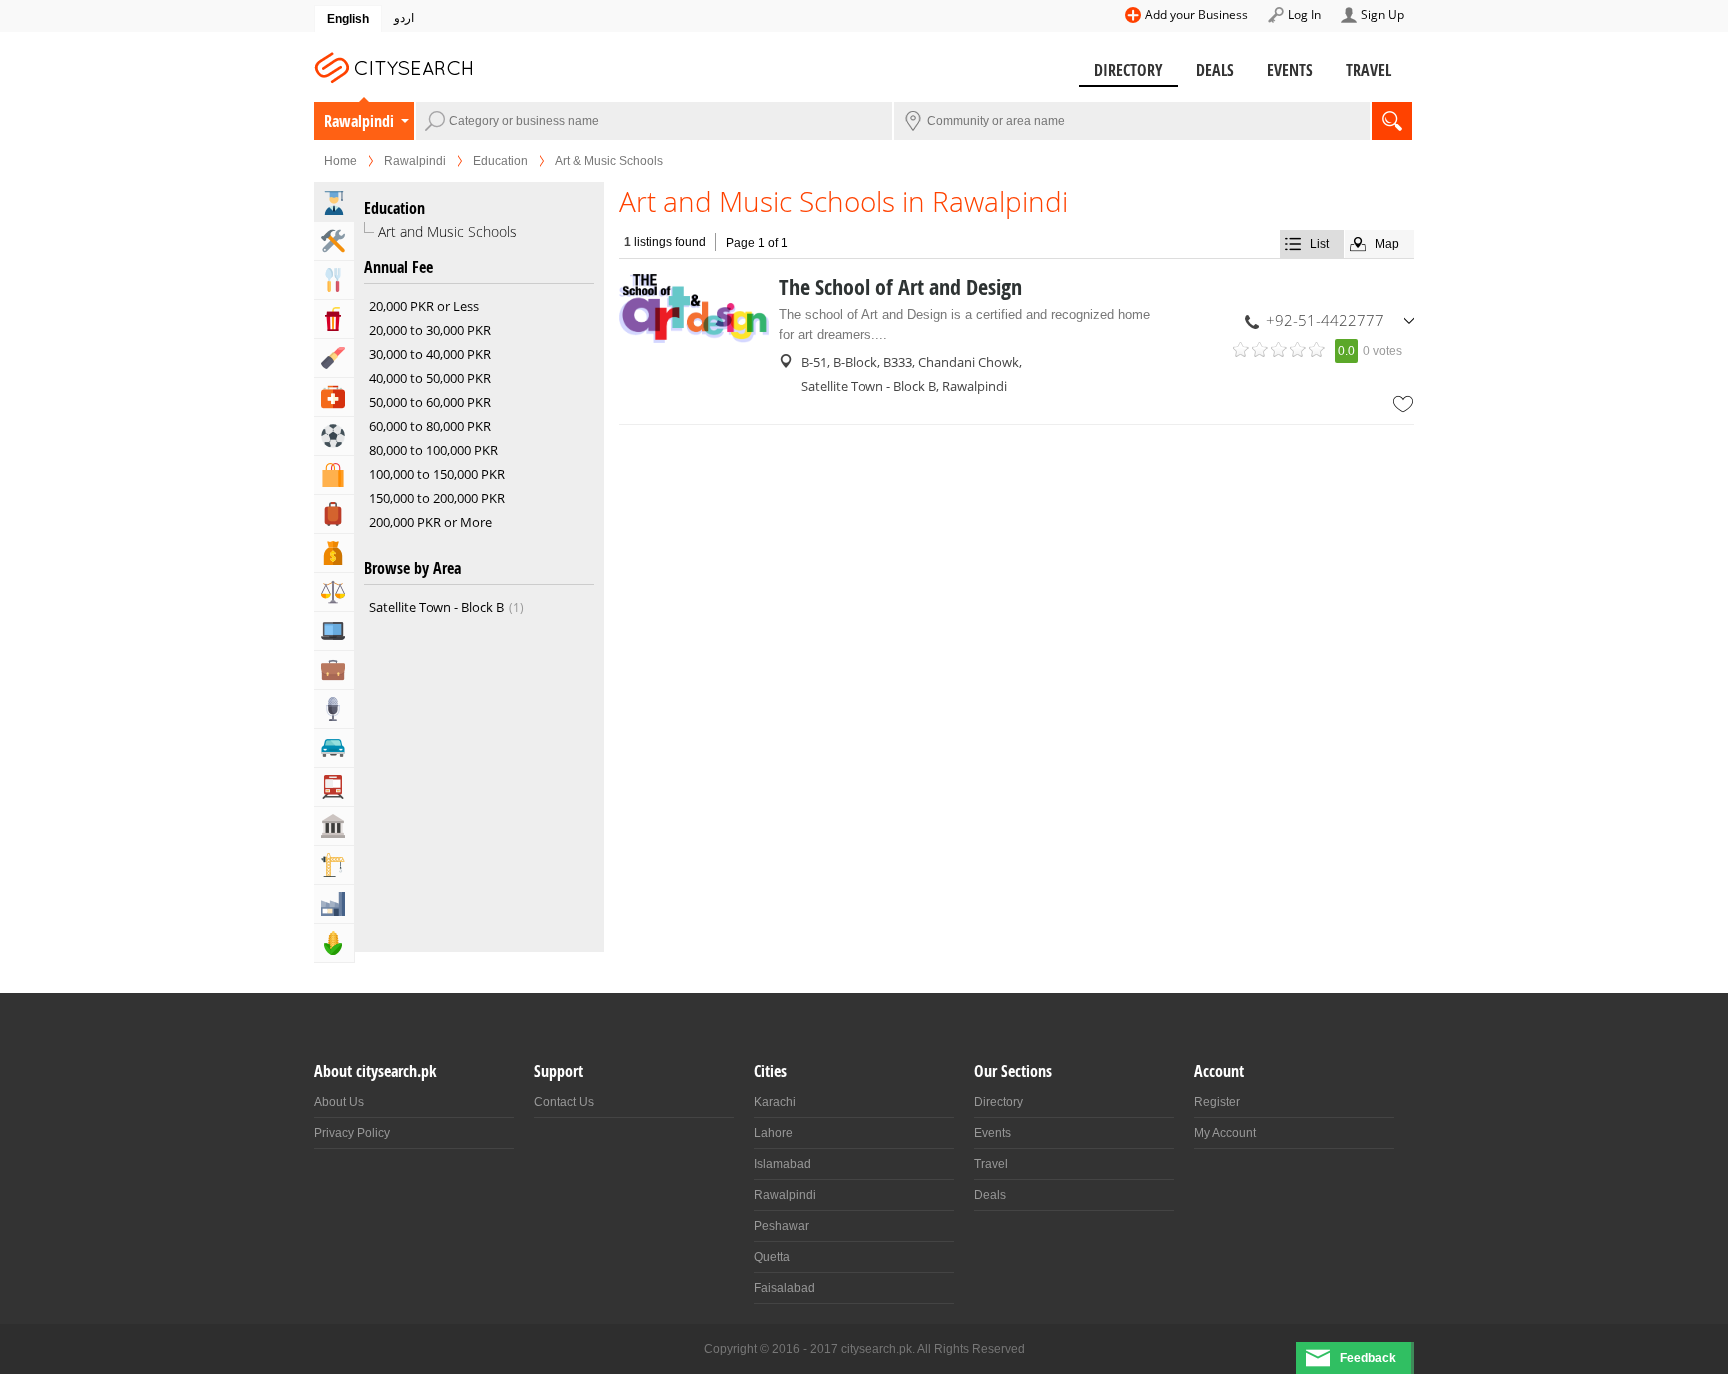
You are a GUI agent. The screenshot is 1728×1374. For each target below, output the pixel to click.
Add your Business (1196, 14)
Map (1387, 244)
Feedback (1368, 1358)
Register (1217, 1102)
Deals (1215, 70)
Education (500, 161)
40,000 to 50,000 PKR (430, 378)
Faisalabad (784, 1288)
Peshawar (781, 1226)
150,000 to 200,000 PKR (437, 498)
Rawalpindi (359, 121)
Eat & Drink (334, 280)
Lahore (773, 1133)
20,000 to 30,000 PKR (430, 330)
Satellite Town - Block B (444, 607)
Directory (1128, 70)
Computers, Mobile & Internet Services (334, 631)
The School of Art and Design (900, 287)
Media (334, 709)
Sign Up (1382, 14)
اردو (404, 18)
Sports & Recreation (334, 436)
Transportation (334, 787)
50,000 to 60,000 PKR (430, 402)
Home (340, 161)
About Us (339, 1102)
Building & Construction (334, 865)
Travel (1368, 70)
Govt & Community (334, 826)
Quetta (772, 1257)
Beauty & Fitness (334, 358)
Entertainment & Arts (334, 319)
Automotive (334, 748)
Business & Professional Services (334, 670)
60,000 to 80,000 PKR (430, 426)
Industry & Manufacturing (334, 904)
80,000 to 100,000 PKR (433, 450)
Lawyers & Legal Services (334, 592)
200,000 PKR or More (430, 522)
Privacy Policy (352, 1133)
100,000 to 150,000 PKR (437, 474)
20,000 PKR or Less (424, 306)
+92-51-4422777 (1325, 320)
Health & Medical (334, 397)
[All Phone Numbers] (1409, 320)
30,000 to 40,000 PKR (430, 354)
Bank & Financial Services (334, 553)
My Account (1225, 1133)
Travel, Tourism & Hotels (334, 514)
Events (1290, 70)
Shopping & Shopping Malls (334, 475)
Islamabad (782, 1164)
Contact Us (564, 1102)
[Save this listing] (1403, 404)
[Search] (1392, 121)
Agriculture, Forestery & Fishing (334, 943)
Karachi (775, 1102)
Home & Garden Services (334, 241)
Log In (1304, 14)
